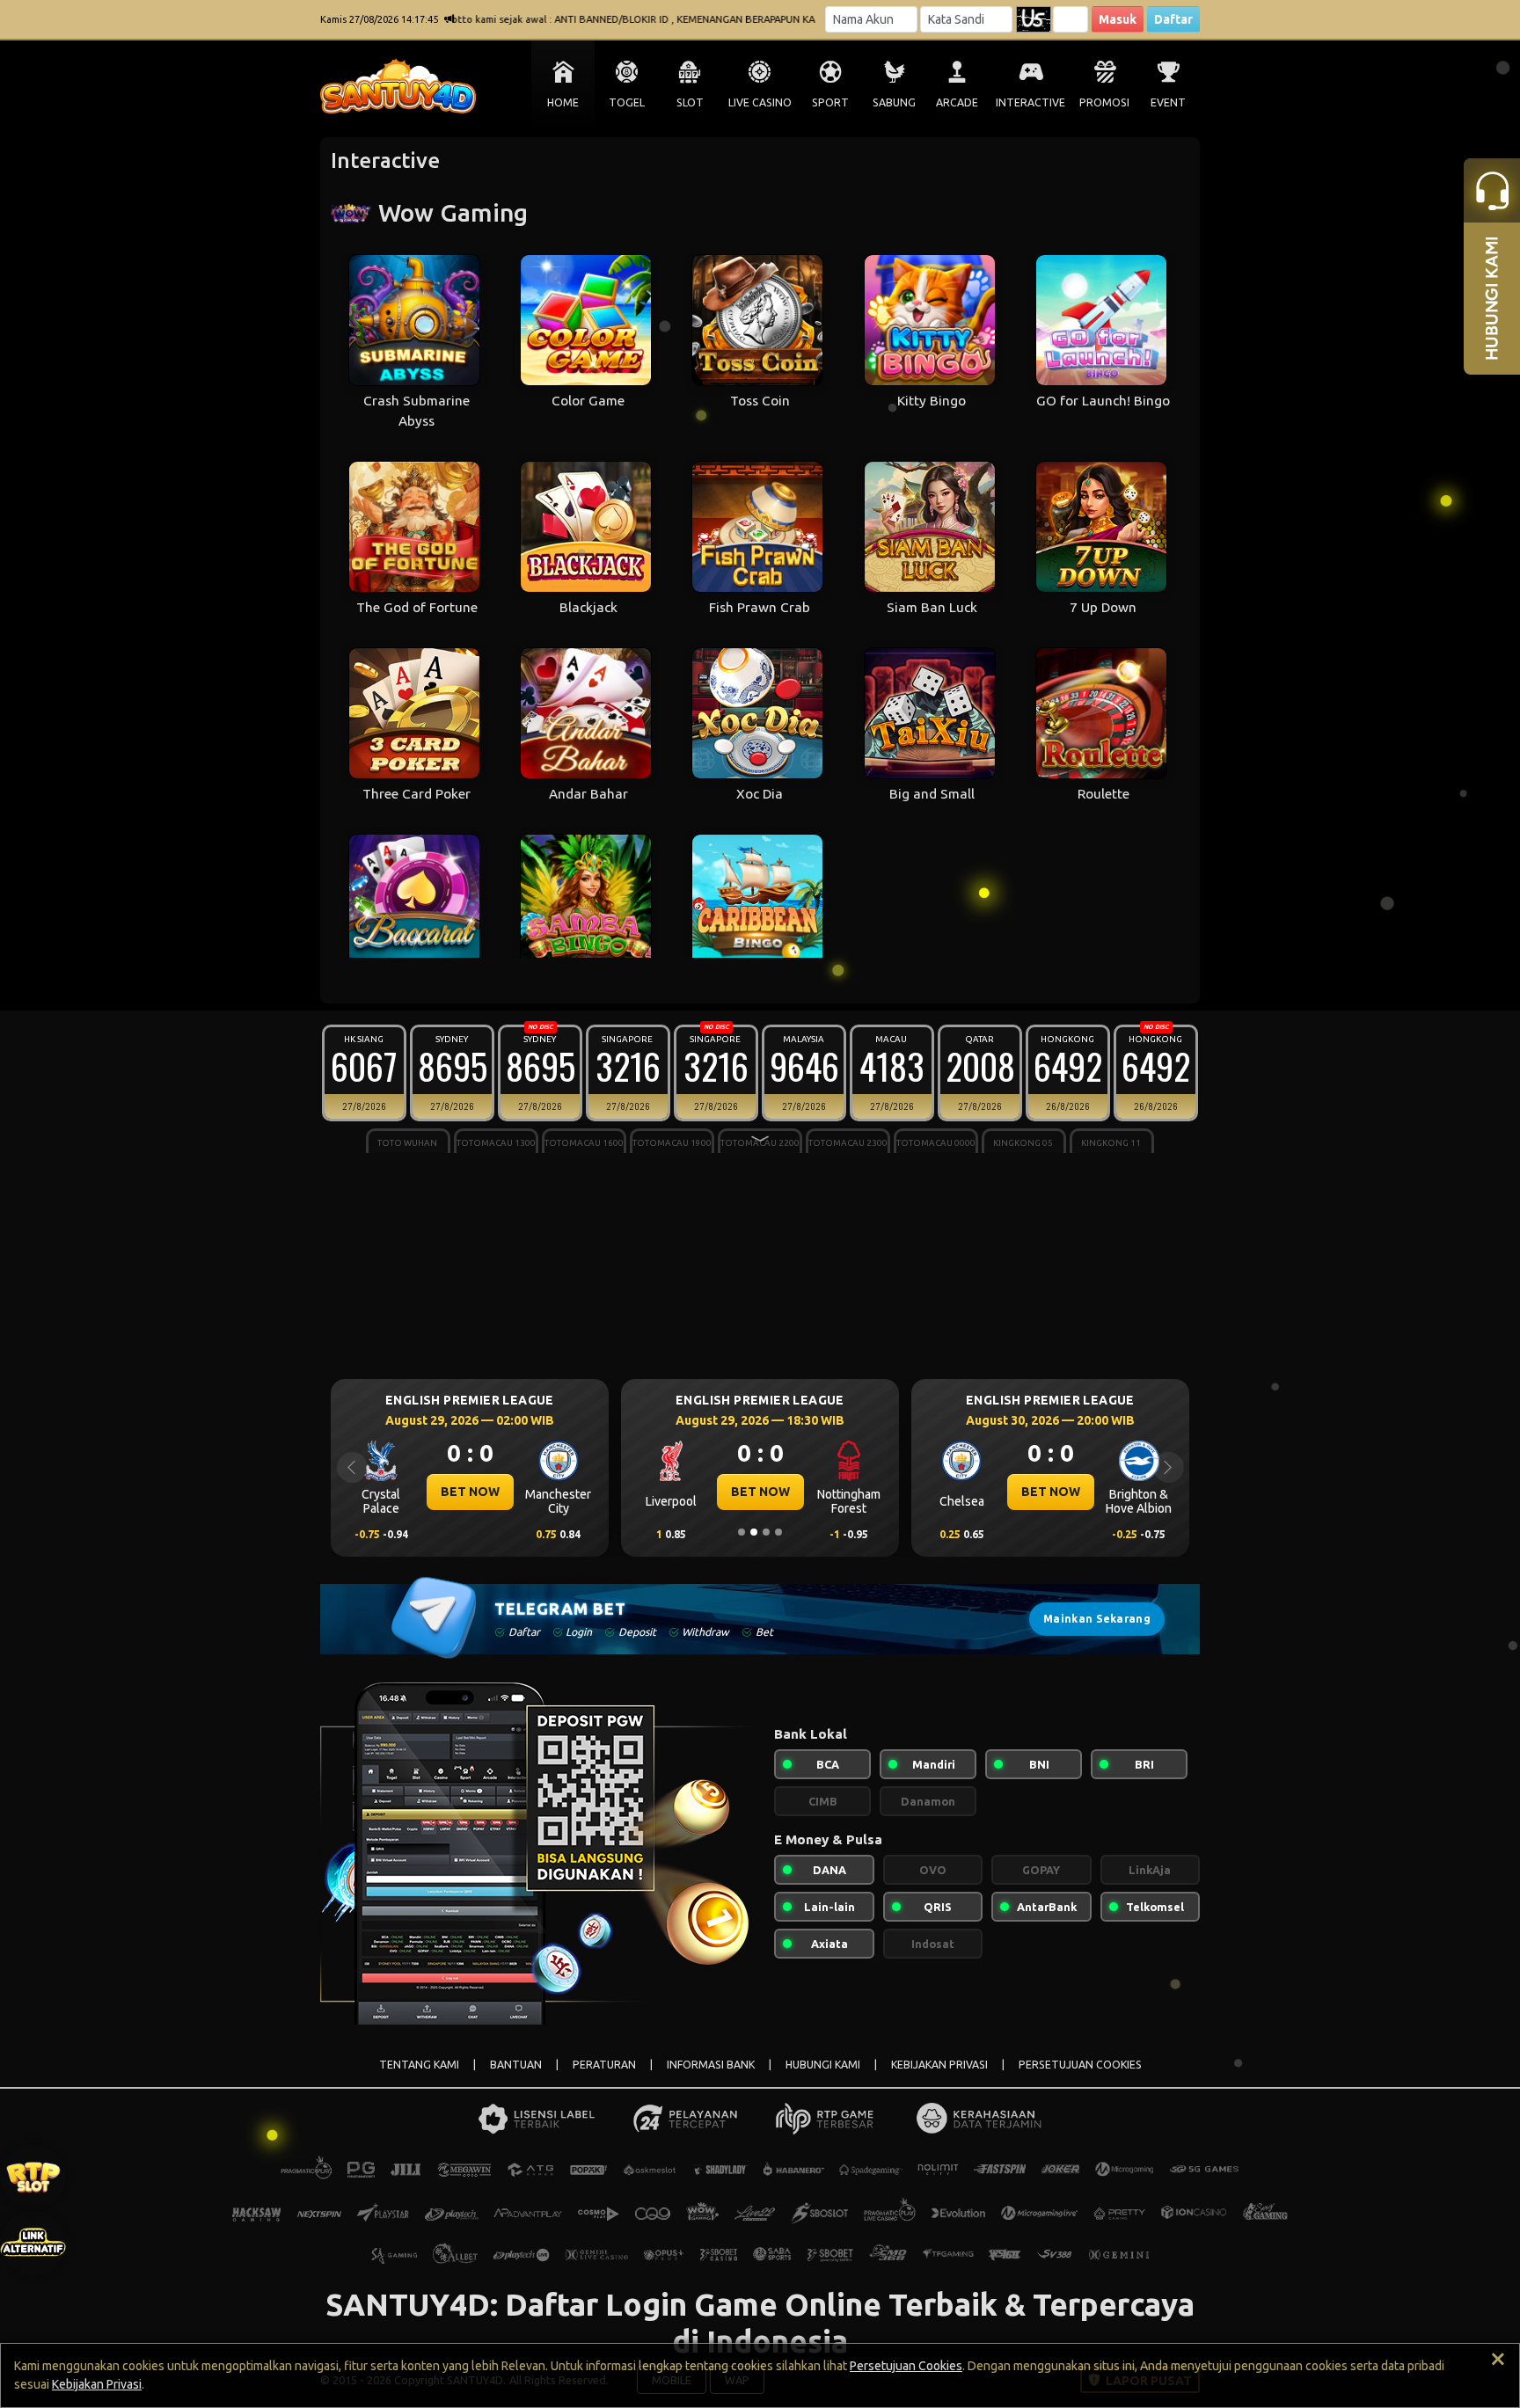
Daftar (1173, 19)
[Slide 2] (754, 1532)
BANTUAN (516, 2065)
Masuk (1118, 19)
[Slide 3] (766, 1532)
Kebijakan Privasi (97, 2384)
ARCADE (957, 102)
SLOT (690, 102)
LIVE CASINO (760, 102)
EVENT (1168, 102)
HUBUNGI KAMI (823, 2065)
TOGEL (627, 102)
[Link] (33, 2243)
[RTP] (33, 2177)
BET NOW (490, 1492)
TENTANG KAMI (419, 2065)
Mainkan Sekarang (1097, 1619)
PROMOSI (1104, 102)
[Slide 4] (778, 1532)
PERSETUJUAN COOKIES (1080, 2065)
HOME (563, 102)
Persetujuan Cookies (906, 2366)
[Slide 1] (742, 1532)
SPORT (830, 102)
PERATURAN (604, 2065)
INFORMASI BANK (711, 2065)
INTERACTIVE (1030, 102)
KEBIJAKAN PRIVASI (939, 2065)
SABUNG (894, 102)
